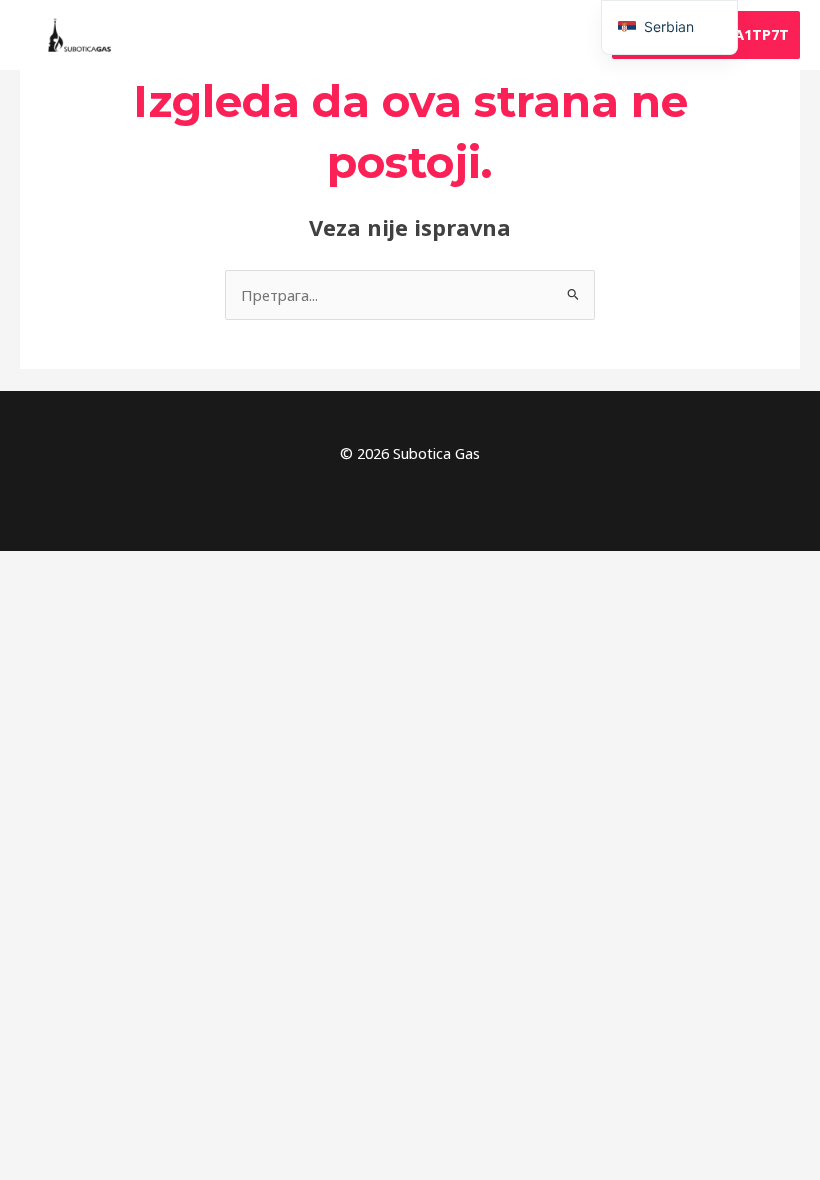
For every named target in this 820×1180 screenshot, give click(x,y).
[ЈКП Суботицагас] (80, 35)
